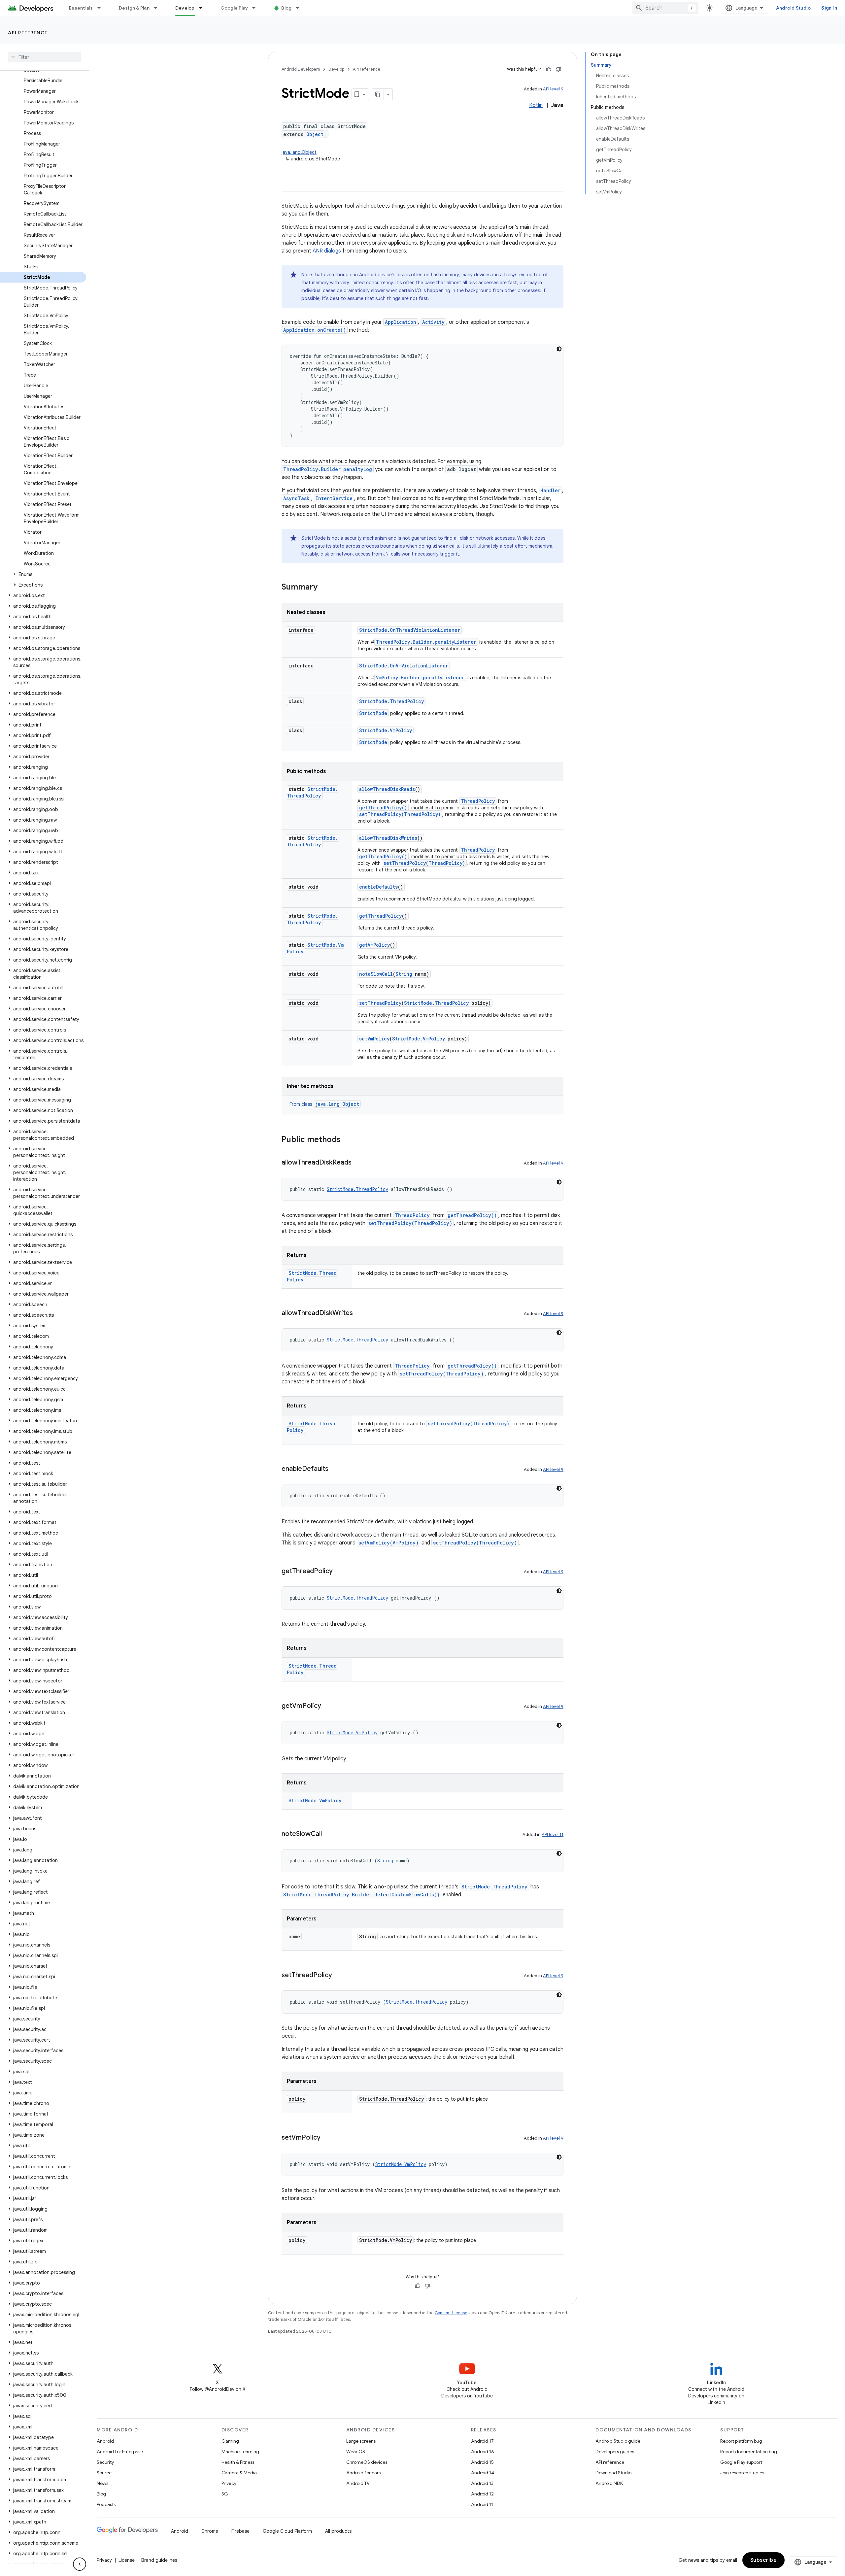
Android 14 (483, 2473)
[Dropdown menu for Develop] (204, 8)
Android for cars (363, 2473)
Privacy (229, 2483)
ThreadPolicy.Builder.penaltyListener (426, 642)
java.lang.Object (299, 152)
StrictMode (373, 713)
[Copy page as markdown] (378, 94)
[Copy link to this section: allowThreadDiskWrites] (359, 1313)
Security (105, 2462)
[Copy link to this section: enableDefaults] (335, 1469)
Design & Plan (134, 8)
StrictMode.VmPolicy (386, 730)
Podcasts (106, 2504)
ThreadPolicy (478, 801)
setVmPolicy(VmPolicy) (389, 1543)
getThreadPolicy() (383, 808)
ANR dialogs (327, 251)
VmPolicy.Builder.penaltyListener (420, 678)
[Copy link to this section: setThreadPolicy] (339, 1976)
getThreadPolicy (380, 916)
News (102, 2483)
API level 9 (553, 89)
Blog (286, 8)
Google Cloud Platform (287, 2531)
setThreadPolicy (380, 1003)
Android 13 (482, 2483)
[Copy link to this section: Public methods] (347, 1140)
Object (315, 134)
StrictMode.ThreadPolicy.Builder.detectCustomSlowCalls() (361, 1895)
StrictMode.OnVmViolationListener (404, 666)
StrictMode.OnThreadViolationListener (410, 630)
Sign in (829, 8)
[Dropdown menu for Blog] (300, 8)
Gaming (230, 2441)
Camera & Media (239, 2473)
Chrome (210, 2531)
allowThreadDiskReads (387, 789)
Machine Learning (240, 2452)
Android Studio (794, 8)
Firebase (240, 2531)
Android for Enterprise (120, 2452)
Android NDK (609, 2483)
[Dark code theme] (559, 349)
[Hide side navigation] (80, 2564)
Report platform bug (741, 2441)
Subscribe (764, 2560)
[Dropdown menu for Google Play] (257, 8)
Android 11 (482, 2504)
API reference (28, 33)
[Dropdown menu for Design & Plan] (158, 8)
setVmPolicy (374, 1039)
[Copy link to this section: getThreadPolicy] (339, 1572)
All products (338, 2531)
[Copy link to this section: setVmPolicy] (327, 2138)
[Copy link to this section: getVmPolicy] (328, 1706)
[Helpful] (549, 69)
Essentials (81, 8)
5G (225, 2494)
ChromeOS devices (367, 2462)
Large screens (361, 2441)
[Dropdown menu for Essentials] (102, 8)
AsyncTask (296, 498)
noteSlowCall (376, 974)
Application (401, 322)
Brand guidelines (159, 2560)
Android (105, 2441)
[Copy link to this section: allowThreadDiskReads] (358, 1163)
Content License (451, 2313)
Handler (550, 490)
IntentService (334, 498)
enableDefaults (378, 887)
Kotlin (536, 105)
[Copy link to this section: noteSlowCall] (328, 1834)
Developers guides (615, 2452)
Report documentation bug (749, 2452)
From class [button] (324, 1104)
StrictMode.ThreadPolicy (391, 701)
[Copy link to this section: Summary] (324, 588)
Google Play (234, 8)
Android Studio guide (618, 2441)
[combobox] (665, 8)
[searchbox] (44, 57)
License (127, 2560)
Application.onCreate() (315, 330)
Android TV (358, 2483)
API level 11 (553, 1834)
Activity (433, 322)
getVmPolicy (374, 945)
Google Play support (741, 2462)
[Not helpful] (558, 69)
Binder (440, 546)
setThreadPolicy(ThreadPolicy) (400, 814)
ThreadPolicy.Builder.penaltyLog (328, 469)
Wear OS (356, 2452)
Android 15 (482, 2462)
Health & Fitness (238, 2462)
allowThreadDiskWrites (388, 838)
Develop (185, 8)
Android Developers (301, 69)
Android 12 (482, 2494)
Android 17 (482, 2441)
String (404, 974)
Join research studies (742, 2473)
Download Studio (613, 2473)
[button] (43, 574)
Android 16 (483, 2452)
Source (104, 2473)
